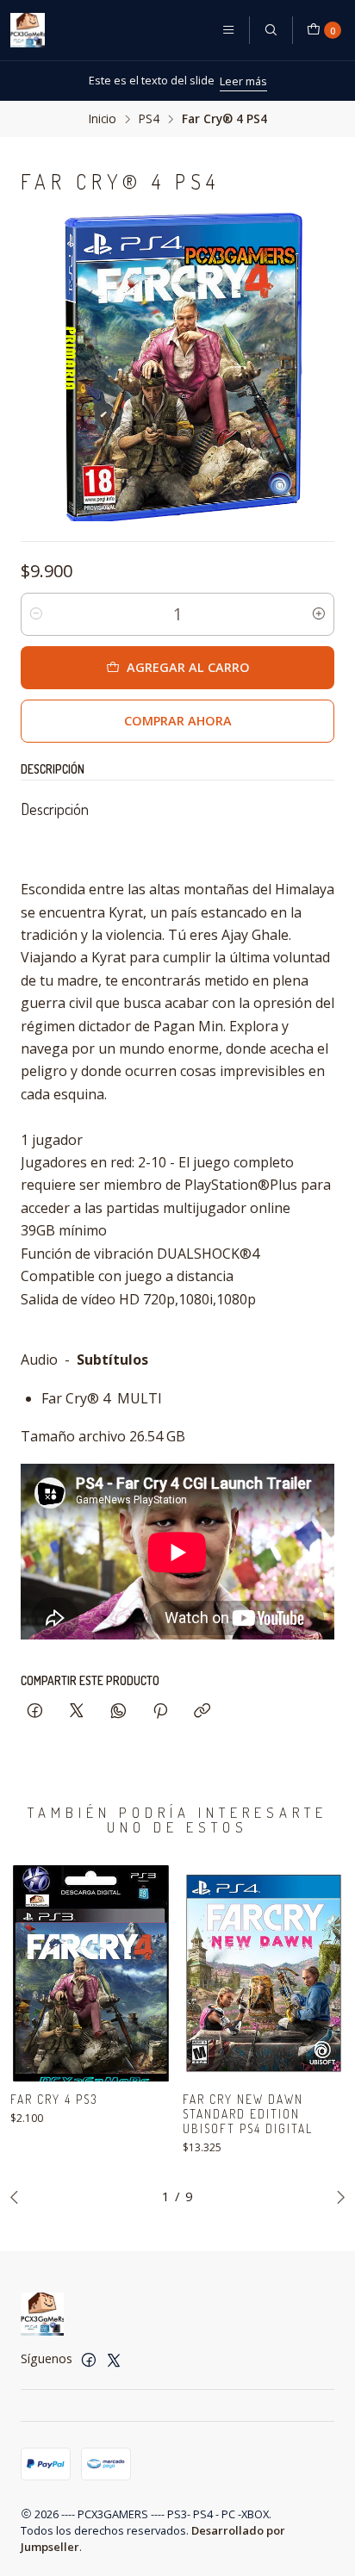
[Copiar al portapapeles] (202, 1711)
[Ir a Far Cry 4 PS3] (91, 1973)
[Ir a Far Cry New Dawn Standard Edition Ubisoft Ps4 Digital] (264, 1973)
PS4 (149, 119)
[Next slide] (337, 2197)
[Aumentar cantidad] (319, 614)
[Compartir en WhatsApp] (118, 1711)
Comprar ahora (178, 721)
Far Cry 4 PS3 (54, 2099)
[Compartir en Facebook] (35, 1711)
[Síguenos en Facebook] (89, 2360)
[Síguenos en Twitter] (114, 2360)
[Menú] (228, 30)
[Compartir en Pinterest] (160, 1711)
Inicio (103, 119)
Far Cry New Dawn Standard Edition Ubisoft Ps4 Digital (248, 2114)
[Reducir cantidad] (36, 614)
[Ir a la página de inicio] (28, 30)
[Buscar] (271, 30)
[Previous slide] (18, 2197)
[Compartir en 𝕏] (77, 1711)
